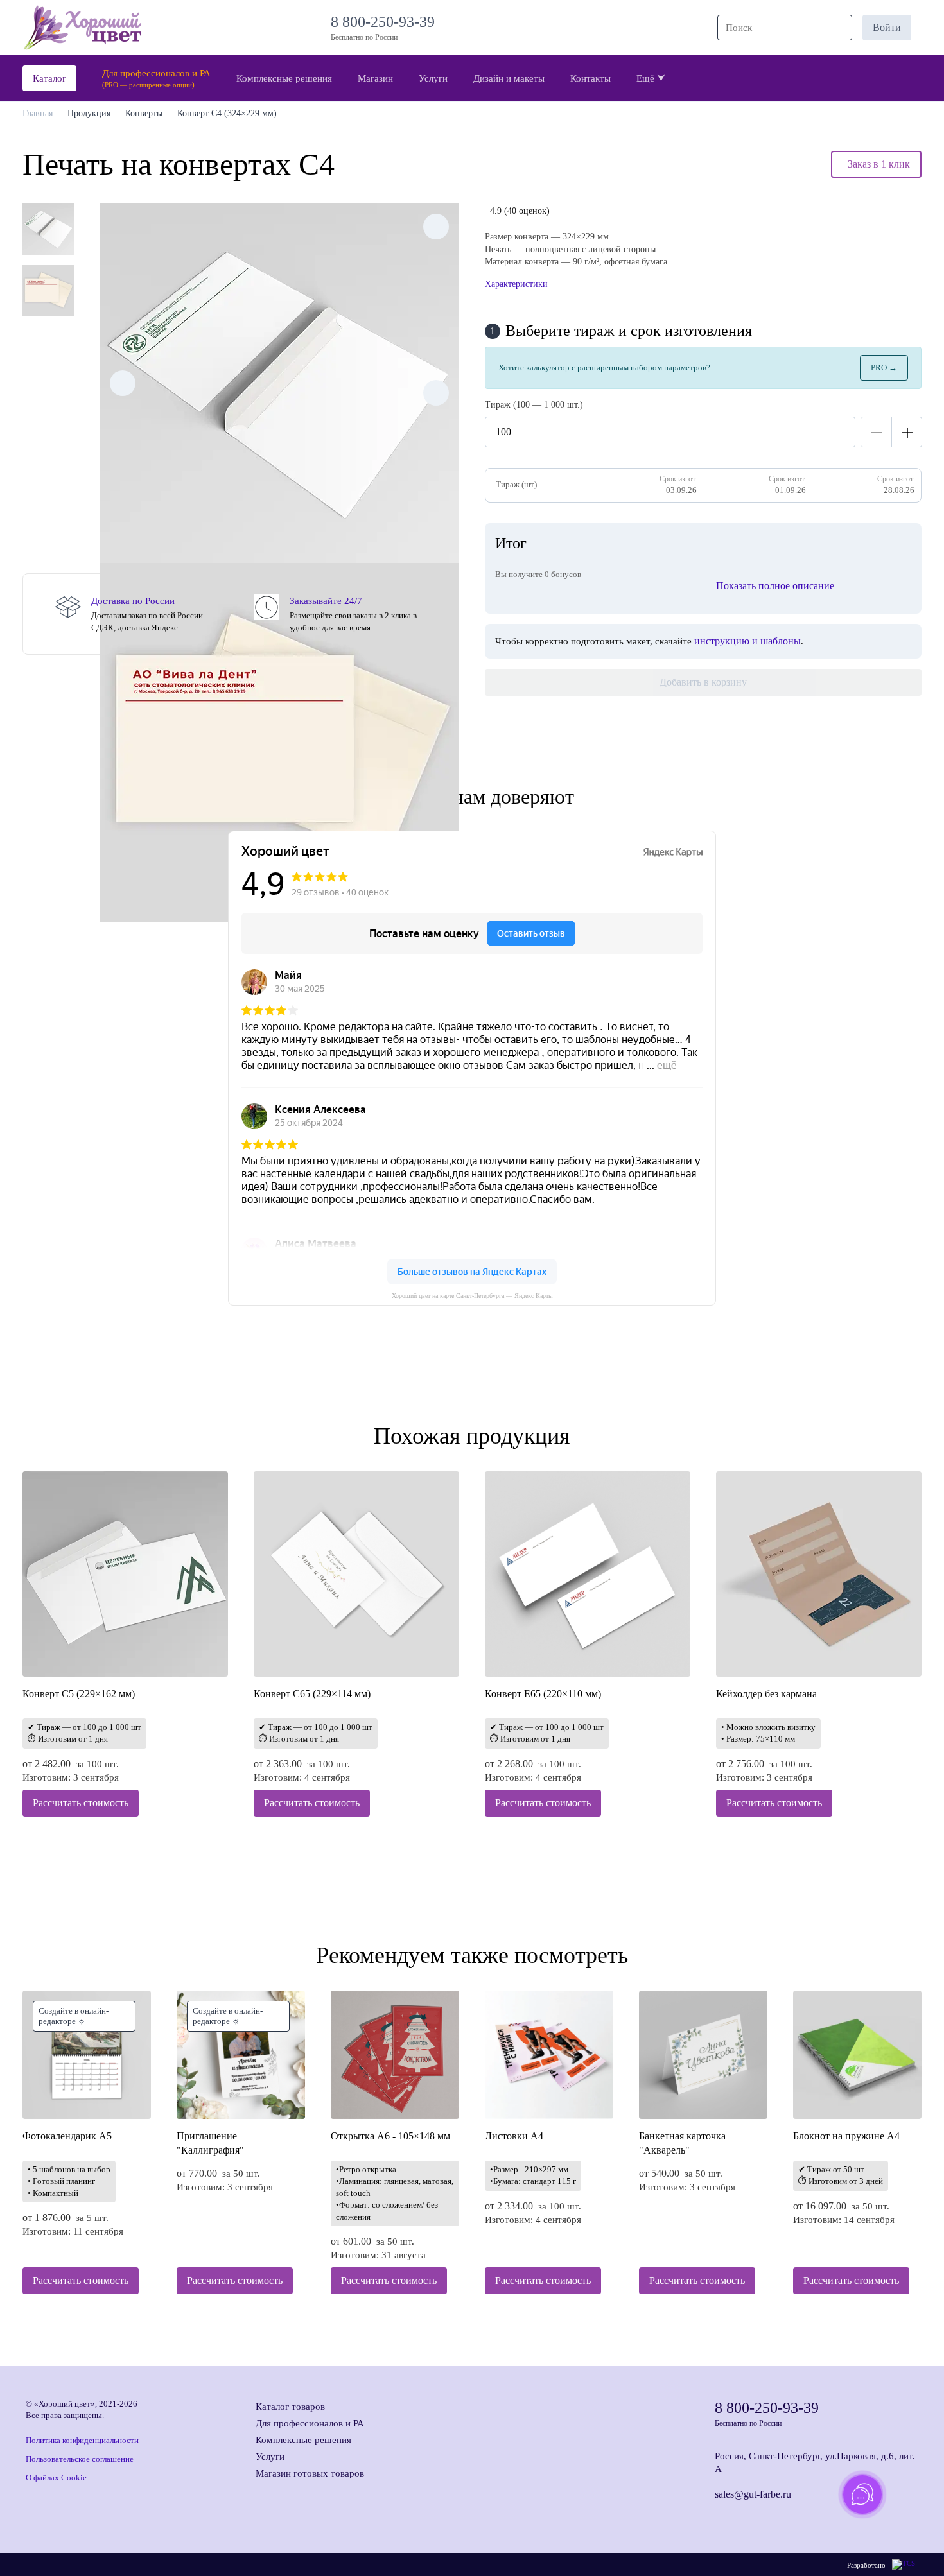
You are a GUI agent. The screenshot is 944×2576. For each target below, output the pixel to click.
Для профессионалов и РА (310, 2423)
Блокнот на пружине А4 (846, 2136)
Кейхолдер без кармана (766, 1694)
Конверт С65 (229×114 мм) (312, 1694)
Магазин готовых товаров (310, 2473)
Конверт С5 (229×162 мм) (79, 1694)
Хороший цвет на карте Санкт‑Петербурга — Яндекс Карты (472, 1296)
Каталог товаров (290, 2407)
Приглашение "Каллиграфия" (210, 2143)
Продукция (89, 113)
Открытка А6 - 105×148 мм (390, 2136)
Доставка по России (133, 601)
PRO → (884, 367)
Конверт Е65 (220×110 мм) (543, 1694)
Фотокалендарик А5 (67, 2136)
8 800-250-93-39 (387, 22)
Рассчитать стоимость (81, 1803)
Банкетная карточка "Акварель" (682, 2143)
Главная (38, 113)
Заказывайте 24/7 (326, 601)
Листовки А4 (514, 2136)
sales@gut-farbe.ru (753, 2494)
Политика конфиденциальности (82, 2440)
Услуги (270, 2457)
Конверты (144, 113)
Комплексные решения (303, 2440)
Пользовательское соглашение (80, 2459)
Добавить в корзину (703, 682)
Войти (887, 27)
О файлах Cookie (56, 2477)
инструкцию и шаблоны (747, 641)
